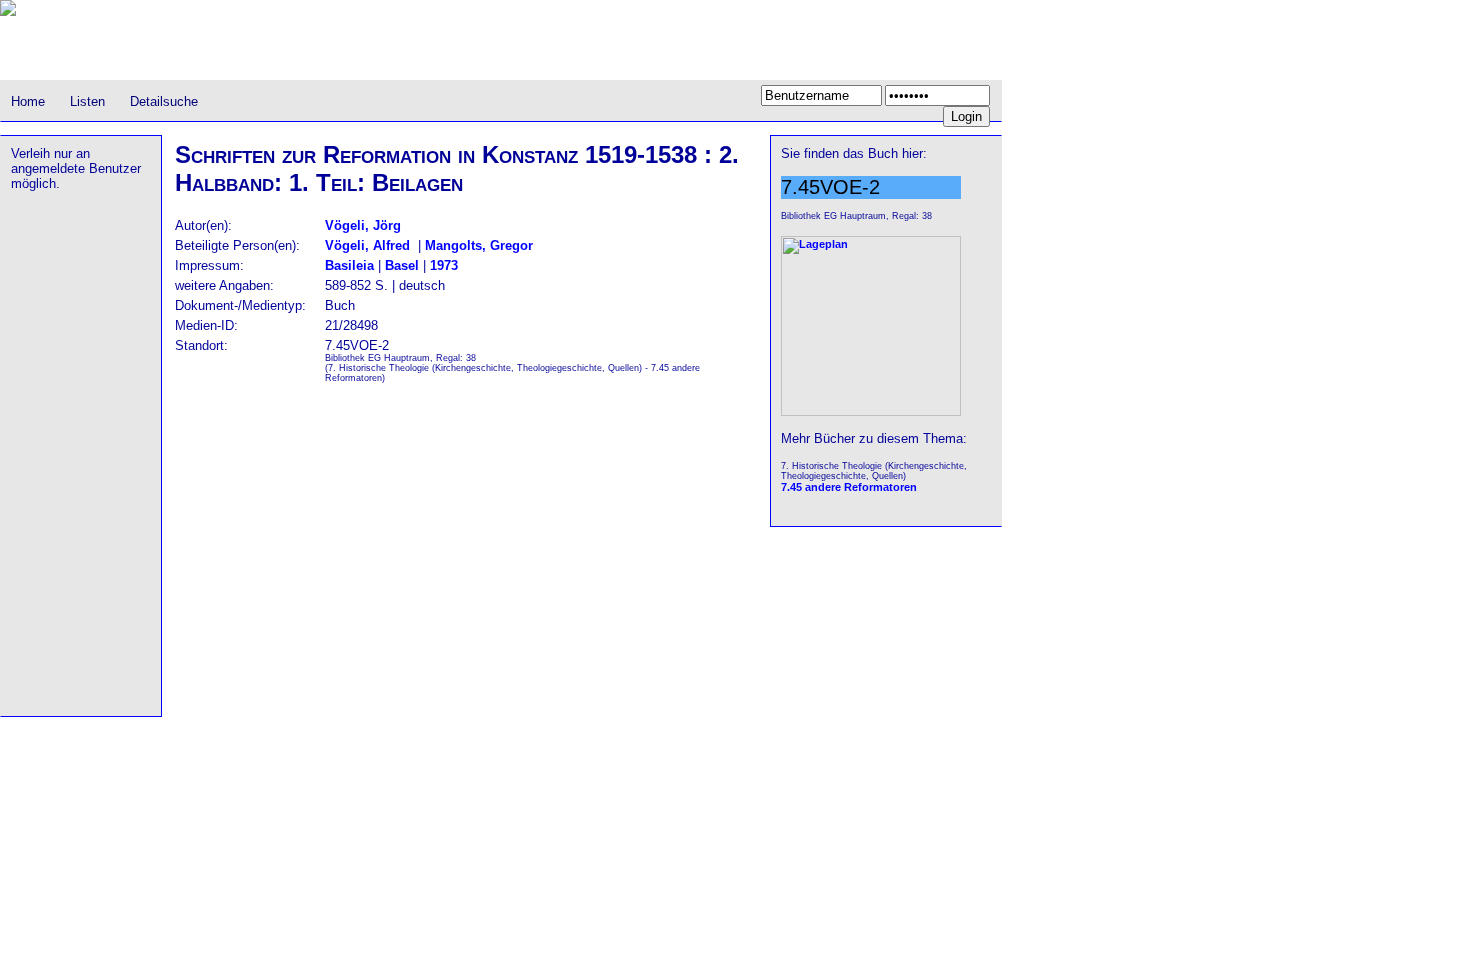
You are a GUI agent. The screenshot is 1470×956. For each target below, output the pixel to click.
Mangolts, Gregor (479, 245)
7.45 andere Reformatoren (849, 487)
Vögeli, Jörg (363, 225)
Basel (402, 265)
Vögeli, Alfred (367, 245)
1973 (444, 265)
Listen (87, 101)
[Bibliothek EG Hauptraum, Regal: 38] (871, 412)
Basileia (349, 265)
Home (28, 101)
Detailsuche (164, 101)
